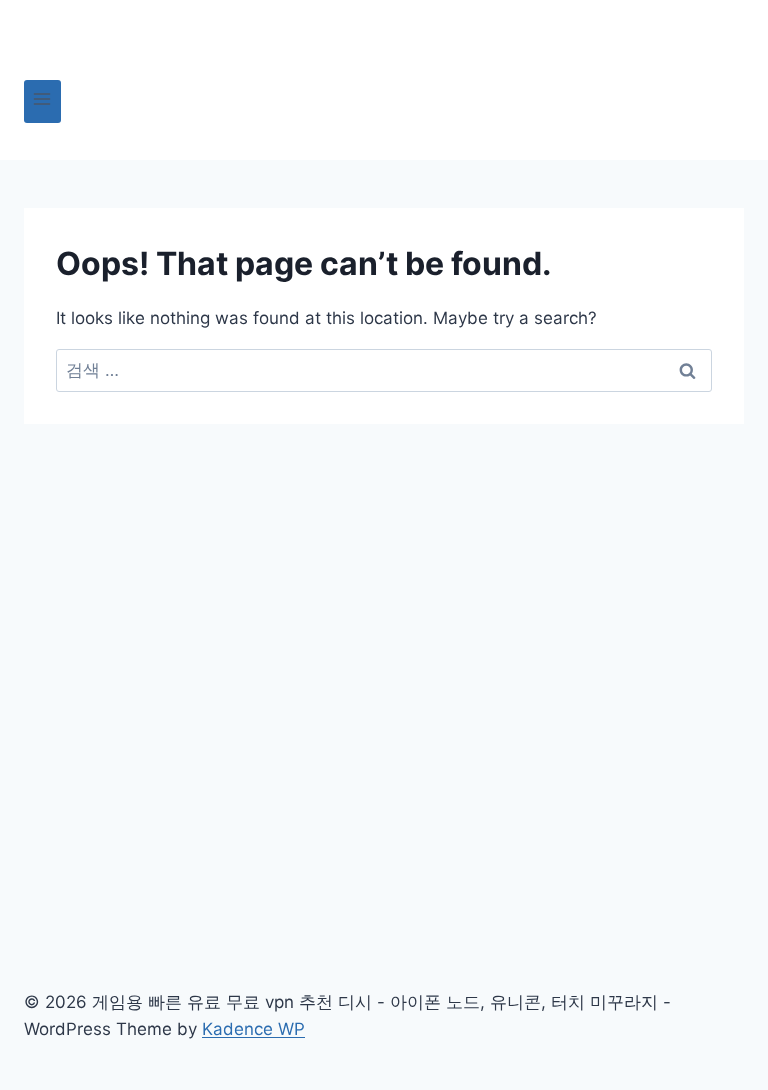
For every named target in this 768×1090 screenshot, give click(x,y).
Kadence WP (253, 1029)
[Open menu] (42, 101)
